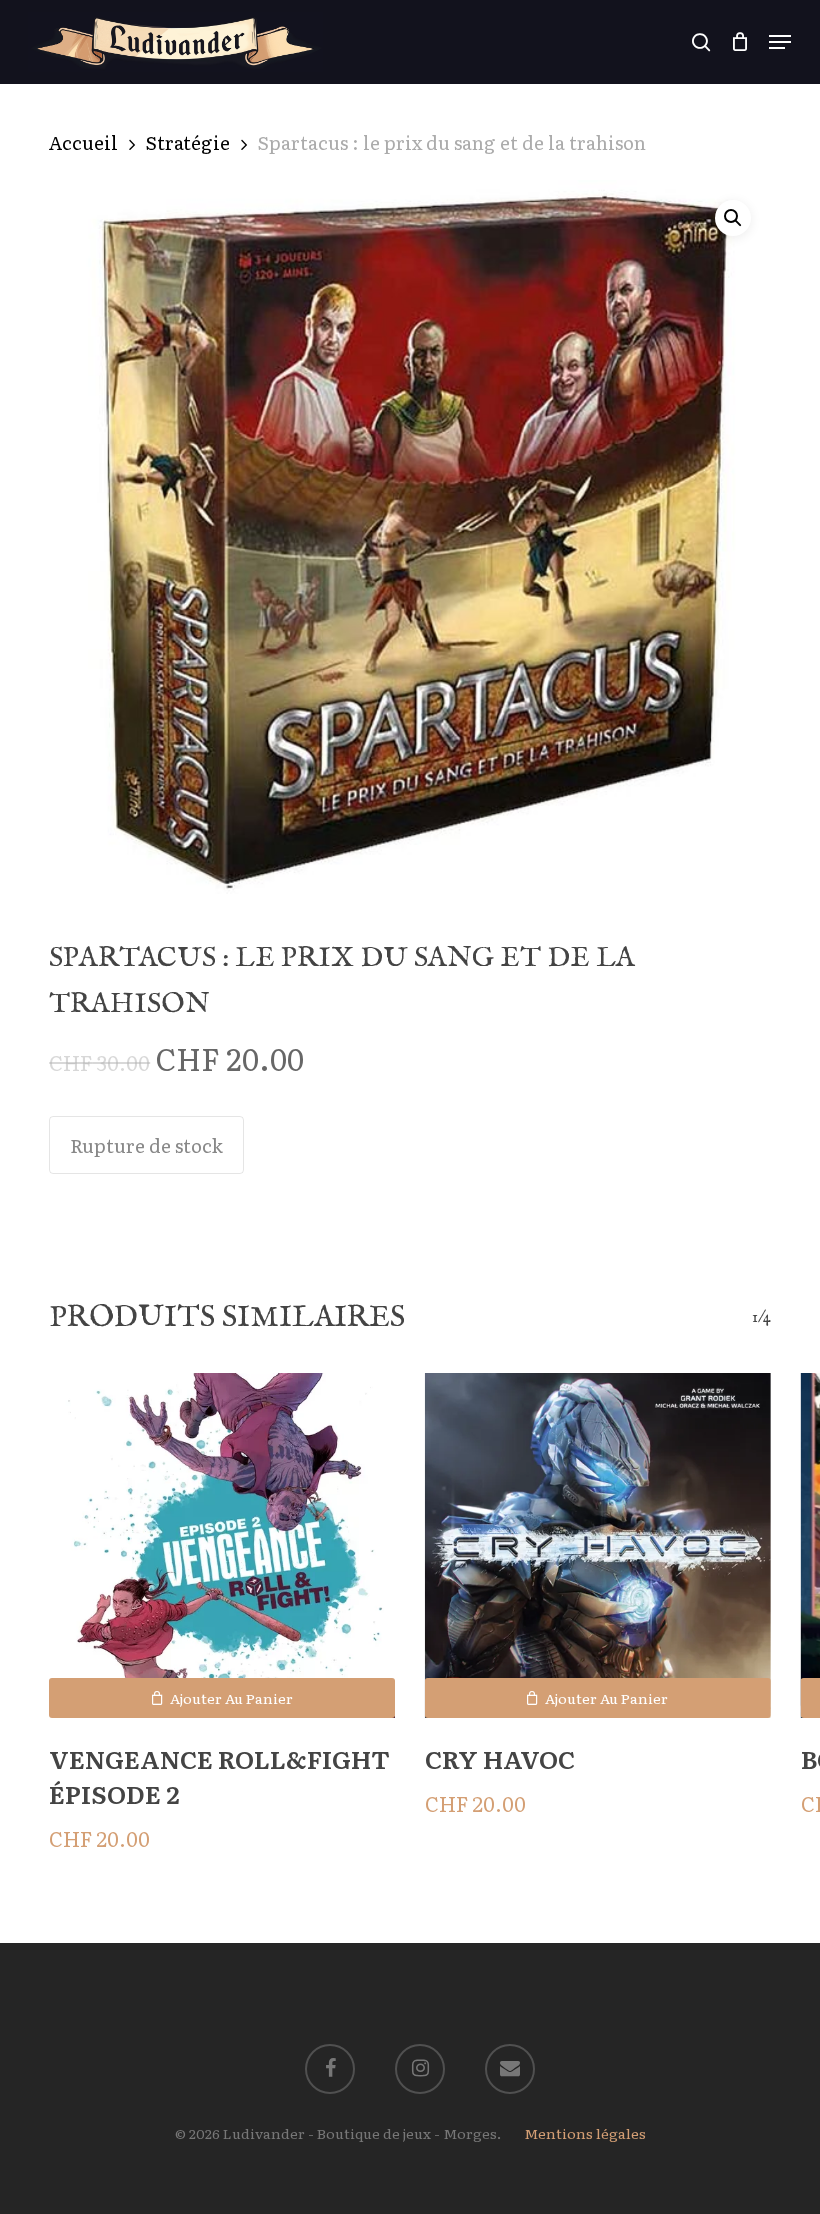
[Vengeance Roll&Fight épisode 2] (222, 1546)
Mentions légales (585, 2133)
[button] (780, 42)
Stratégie (188, 142)
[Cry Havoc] (598, 1546)
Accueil (83, 142)
